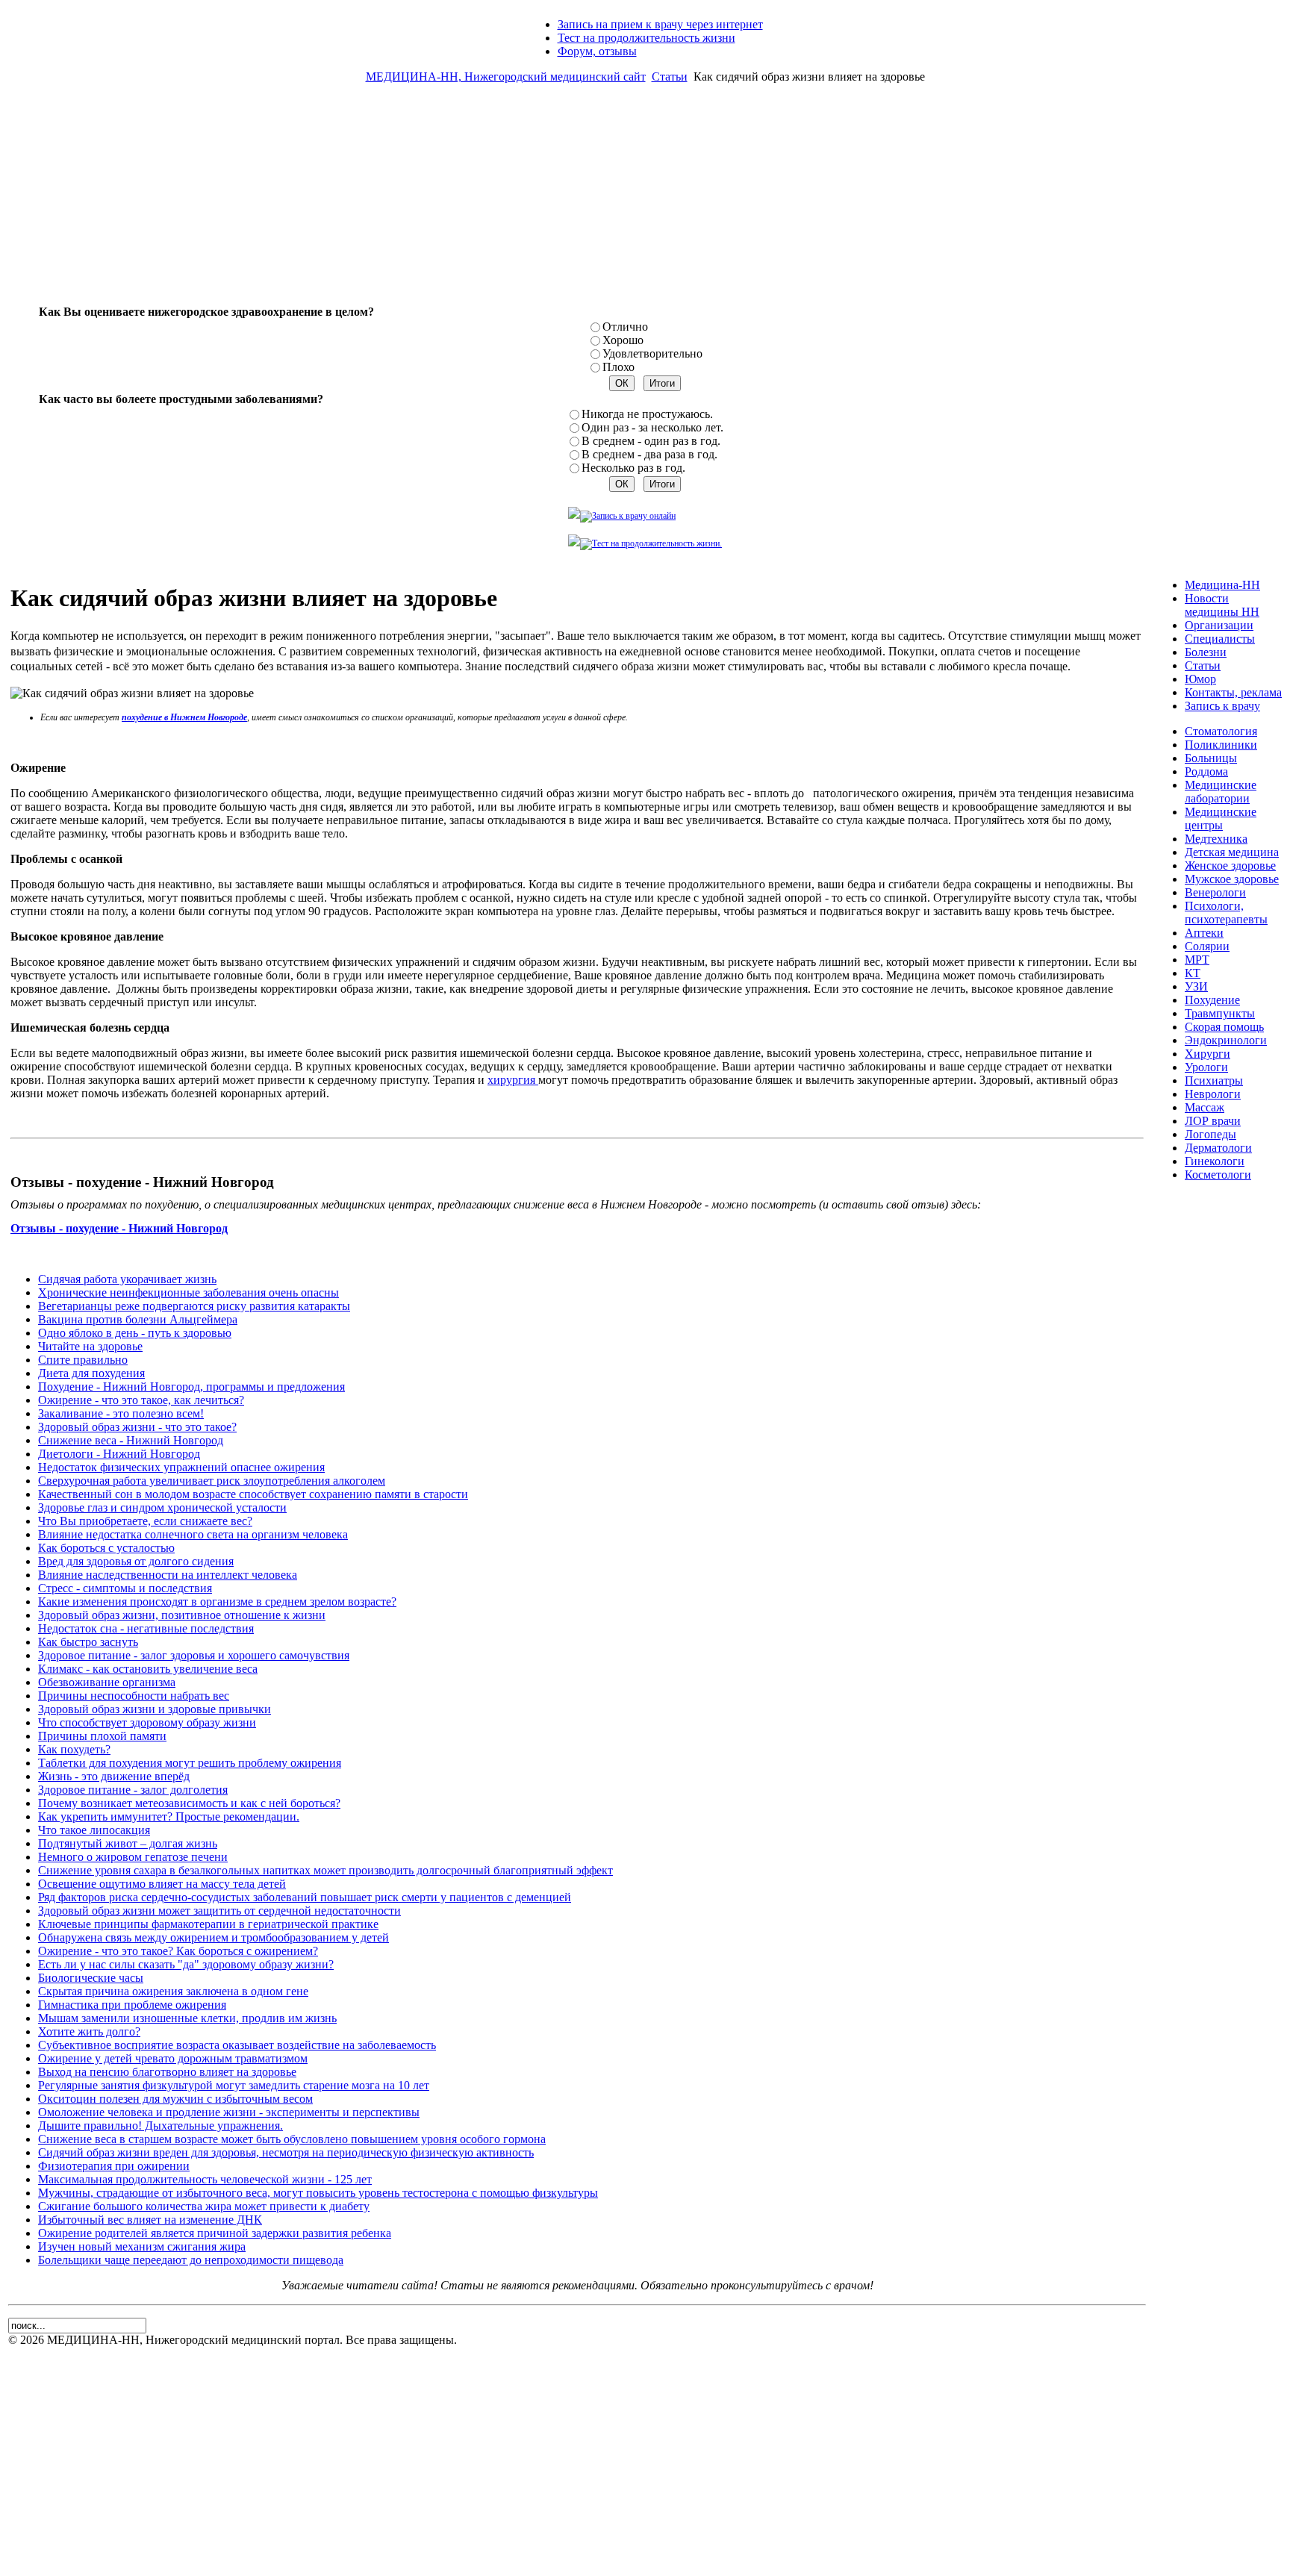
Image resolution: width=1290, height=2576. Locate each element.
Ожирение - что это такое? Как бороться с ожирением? (178, 1951)
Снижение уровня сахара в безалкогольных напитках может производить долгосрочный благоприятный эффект (325, 1870)
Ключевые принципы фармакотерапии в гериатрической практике (208, 1924)
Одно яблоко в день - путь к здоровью (135, 1333)
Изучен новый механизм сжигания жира (142, 2246)
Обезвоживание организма (107, 1682)
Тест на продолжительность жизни (646, 38)
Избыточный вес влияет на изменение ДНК (150, 2220)
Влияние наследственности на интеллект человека (168, 1575)
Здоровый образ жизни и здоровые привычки (155, 1709)
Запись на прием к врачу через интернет (660, 24)
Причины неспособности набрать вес (134, 1696)
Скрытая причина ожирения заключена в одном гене (173, 1991)
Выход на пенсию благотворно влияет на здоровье (167, 2072)
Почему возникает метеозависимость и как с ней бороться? (189, 1803)
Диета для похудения (91, 1373)
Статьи (670, 77)
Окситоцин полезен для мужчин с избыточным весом (175, 2099)
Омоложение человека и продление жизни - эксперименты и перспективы (229, 2112)
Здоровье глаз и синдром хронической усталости (162, 1507)
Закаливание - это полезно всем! (121, 1413)
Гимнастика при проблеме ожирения (132, 2005)
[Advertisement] (645, 200)
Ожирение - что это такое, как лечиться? (141, 1400)
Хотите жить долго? (89, 2031)
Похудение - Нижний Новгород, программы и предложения (191, 1387)
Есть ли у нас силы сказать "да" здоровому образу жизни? (186, 1964)
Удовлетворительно (652, 353)
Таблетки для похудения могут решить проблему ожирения (190, 1763)
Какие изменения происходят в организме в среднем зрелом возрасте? (217, 1602)
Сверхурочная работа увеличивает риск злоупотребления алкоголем (212, 1481)
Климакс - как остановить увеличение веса (148, 1669)
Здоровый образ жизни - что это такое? (137, 1427)
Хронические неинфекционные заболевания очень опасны (188, 1292)
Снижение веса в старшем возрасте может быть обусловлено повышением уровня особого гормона (292, 2139)
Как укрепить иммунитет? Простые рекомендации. (169, 1816)
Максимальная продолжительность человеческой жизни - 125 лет (205, 2179)
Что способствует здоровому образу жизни (147, 1722)
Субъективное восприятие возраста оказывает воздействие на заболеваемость (237, 2045)
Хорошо (623, 340)
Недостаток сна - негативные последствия (146, 1628)
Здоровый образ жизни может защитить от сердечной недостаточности (219, 1911)
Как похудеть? (74, 1749)
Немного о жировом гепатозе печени (133, 1857)
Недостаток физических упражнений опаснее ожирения (181, 1467)
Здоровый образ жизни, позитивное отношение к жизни (182, 1615)
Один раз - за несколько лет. (652, 427)
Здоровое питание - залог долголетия (133, 1790)
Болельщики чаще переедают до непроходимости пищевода (191, 2260)
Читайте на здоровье (90, 1346)
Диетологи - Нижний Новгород (119, 1454)
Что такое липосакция (94, 1830)
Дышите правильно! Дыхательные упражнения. (161, 2126)
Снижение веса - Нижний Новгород (131, 1440)
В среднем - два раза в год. (649, 454)
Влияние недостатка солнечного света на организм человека (193, 1534)
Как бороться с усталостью (106, 1548)
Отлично (625, 327)
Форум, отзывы (597, 51)
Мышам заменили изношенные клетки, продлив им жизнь (187, 2018)
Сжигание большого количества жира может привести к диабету (204, 2206)
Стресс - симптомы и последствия (125, 1588)
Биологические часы (91, 1978)
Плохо (618, 367)
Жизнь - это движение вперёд (114, 1776)
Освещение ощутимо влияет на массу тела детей (162, 1884)
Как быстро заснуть (88, 1642)
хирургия (513, 1080)
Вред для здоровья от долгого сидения (136, 1561)
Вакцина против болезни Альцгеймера (138, 1319)
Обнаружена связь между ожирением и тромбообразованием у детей (214, 1937)
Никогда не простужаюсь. (647, 414)
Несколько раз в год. (633, 468)
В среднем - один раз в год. (651, 441)
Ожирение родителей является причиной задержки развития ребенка (215, 2233)
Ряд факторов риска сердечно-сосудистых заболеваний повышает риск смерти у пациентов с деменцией (305, 1897)
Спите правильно (83, 1360)
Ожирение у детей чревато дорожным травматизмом (173, 2058)
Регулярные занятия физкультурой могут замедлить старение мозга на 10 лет (234, 2085)
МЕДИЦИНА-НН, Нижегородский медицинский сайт (506, 77)
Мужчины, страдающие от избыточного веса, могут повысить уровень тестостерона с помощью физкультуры (318, 2193)
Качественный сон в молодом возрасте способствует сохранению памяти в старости (253, 1494)
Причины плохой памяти (102, 1736)
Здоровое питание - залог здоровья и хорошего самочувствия (194, 1655)
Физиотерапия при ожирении (114, 2166)
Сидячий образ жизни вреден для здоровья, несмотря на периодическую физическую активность (286, 2152)
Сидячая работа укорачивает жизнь (127, 1279)
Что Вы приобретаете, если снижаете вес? (145, 1521)
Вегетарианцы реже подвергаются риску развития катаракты (194, 1306)
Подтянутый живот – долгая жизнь (128, 1843)
